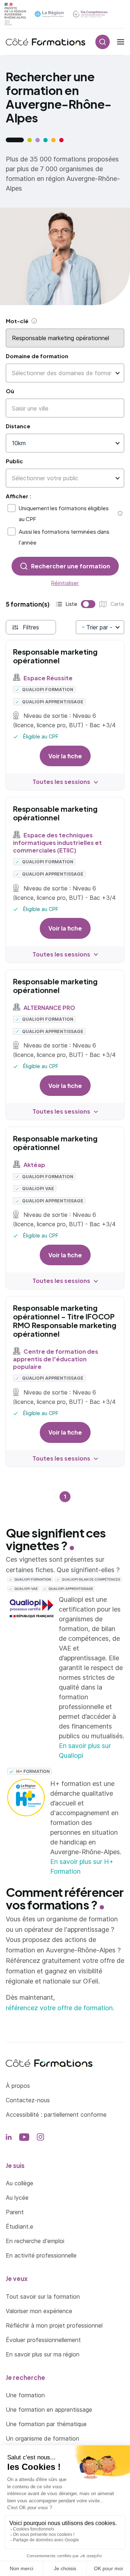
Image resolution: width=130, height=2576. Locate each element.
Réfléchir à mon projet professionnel (54, 2325)
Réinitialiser (65, 583)
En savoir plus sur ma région (43, 2354)
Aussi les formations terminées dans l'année (64, 537)
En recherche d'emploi (35, 2241)
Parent (15, 2212)
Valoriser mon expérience (39, 2311)
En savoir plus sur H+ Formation (82, 1866)
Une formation (25, 2395)
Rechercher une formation (71, 566)
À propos (18, 2086)
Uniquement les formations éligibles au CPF (64, 513)
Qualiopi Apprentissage (52, 702)
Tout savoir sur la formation (43, 2297)
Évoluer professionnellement (43, 2340)
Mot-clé (17, 321)
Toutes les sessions (61, 782)
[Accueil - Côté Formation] (45, 42)
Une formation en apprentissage (49, 2410)
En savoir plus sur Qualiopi (85, 1751)
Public (14, 461)
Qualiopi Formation (47, 689)
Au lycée (17, 2198)
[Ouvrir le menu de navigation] (121, 42)
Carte (101, 605)
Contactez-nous (28, 2100)
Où (10, 391)
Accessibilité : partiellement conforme (56, 2115)
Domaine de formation (37, 356)
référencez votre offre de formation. (60, 2008)
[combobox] (62, 373)
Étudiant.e (19, 2226)
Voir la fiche (65, 756)
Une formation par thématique (46, 2424)
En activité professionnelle (41, 2255)
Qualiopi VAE (38, 1189)
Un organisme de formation (42, 2438)
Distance (18, 426)
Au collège (19, 2183)
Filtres (31, 627)
